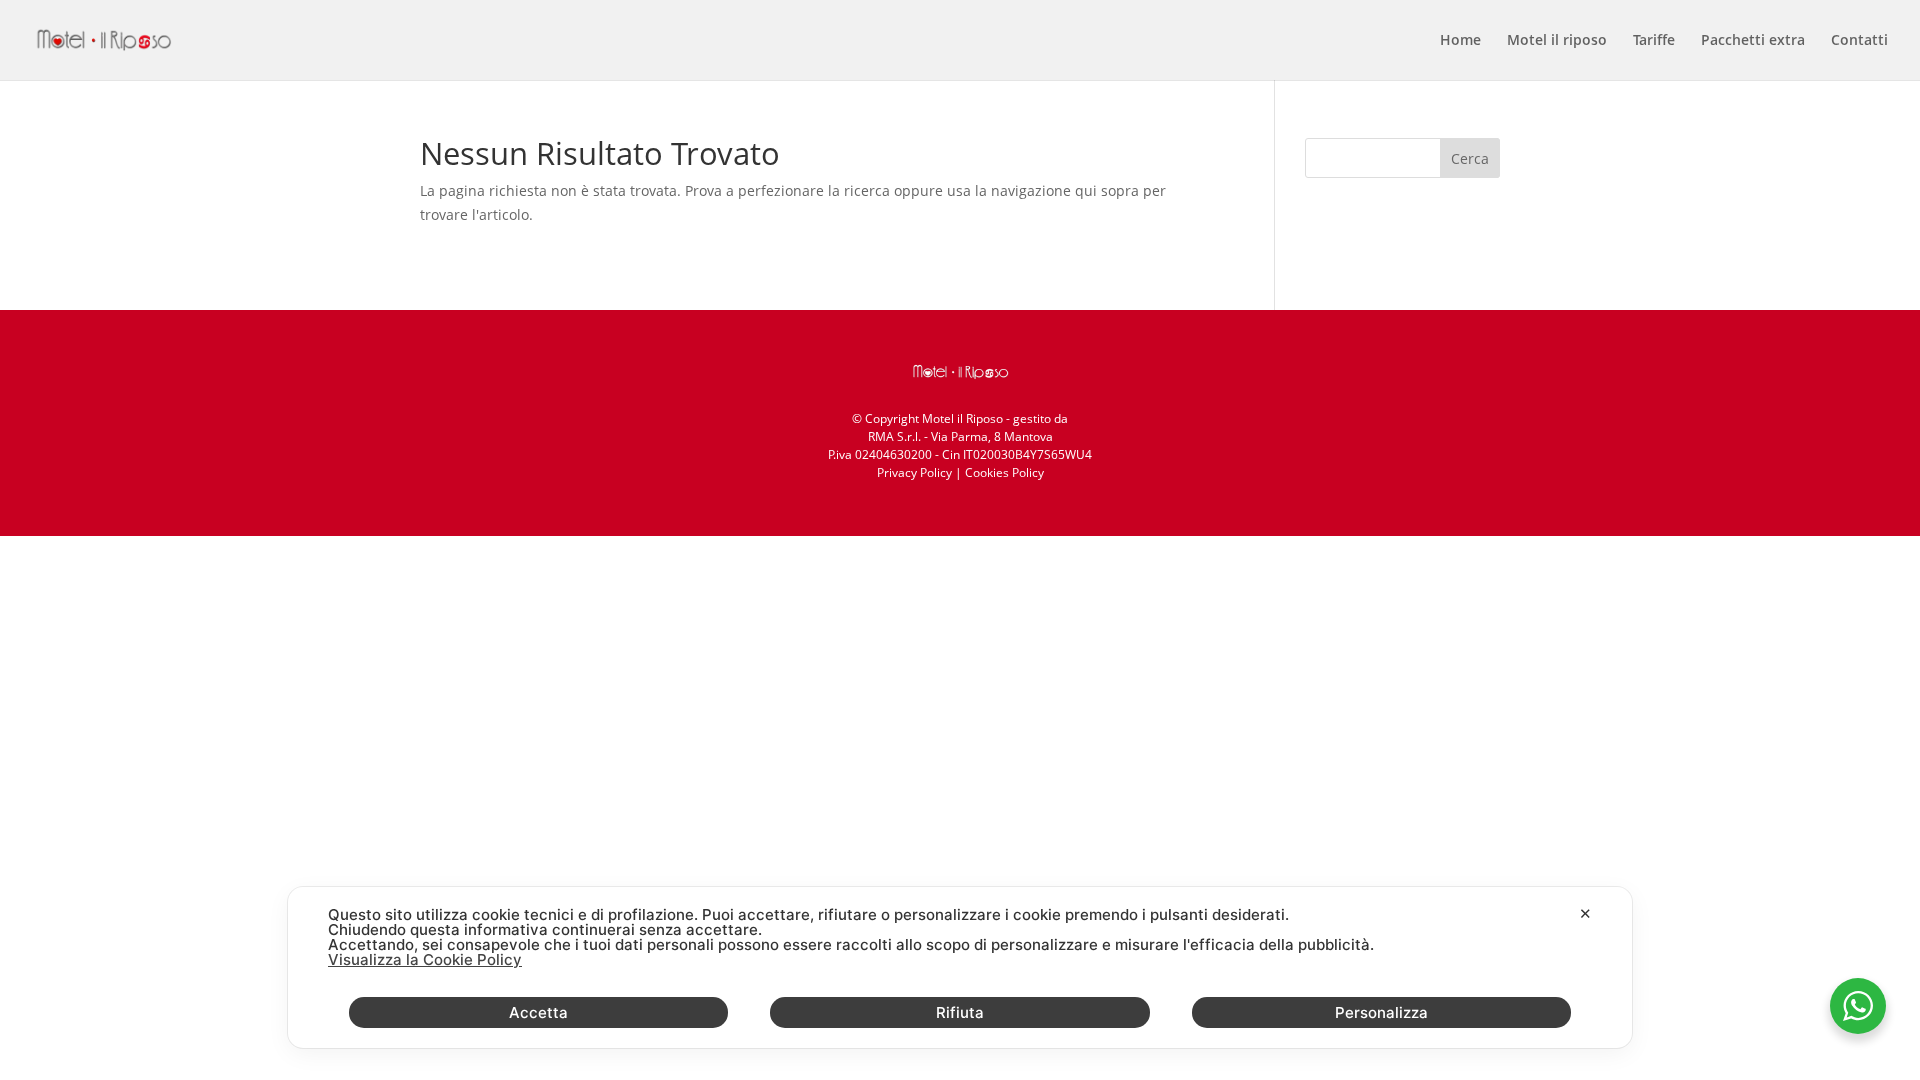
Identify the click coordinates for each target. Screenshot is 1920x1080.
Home (1460, 41)
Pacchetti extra (1753, 41)
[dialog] (960, 967)
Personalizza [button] (1381, 1012)
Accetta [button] (538, 1012)
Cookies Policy (1004, 472)
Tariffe (1654, 41)
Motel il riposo (1557, 41)
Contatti (1859, 41)
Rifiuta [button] (960, 1012)
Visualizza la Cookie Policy (425, 959)
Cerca (1470, 158)
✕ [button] (1585, 913)
